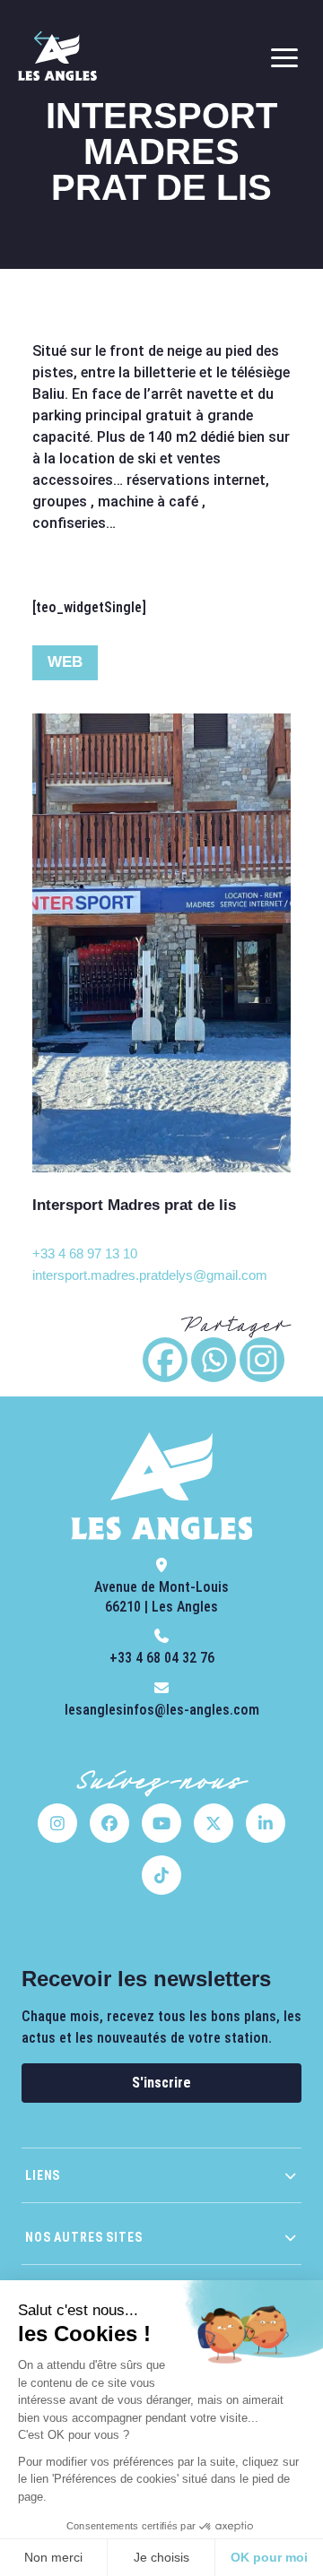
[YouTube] (161, 1823)
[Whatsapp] (214, 1360)
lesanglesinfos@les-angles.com (162, 1710)
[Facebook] (165, 1360)
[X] (214, 1823)
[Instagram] (262, 1360)
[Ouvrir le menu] (284, 57)
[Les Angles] (57, 57)
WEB (65, 662)
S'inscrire (161, 2083)
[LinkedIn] (266, 1823)
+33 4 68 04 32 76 (162, 1658)
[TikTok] (161, 1875)
